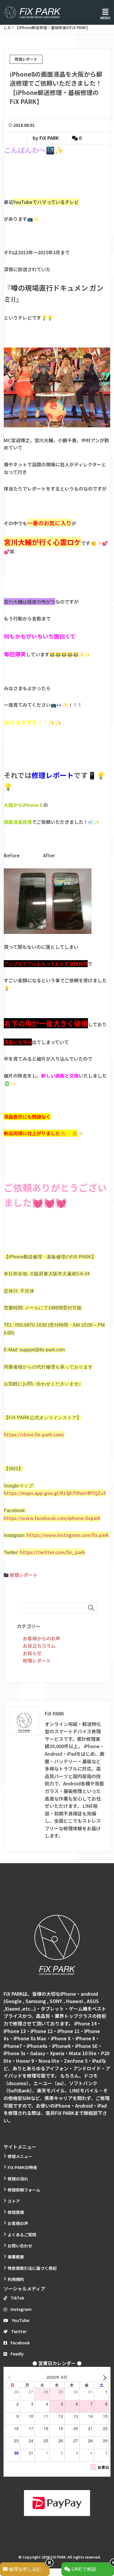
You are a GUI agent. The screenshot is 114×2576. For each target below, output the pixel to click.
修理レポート (24, 1575)
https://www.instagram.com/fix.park (68, 1535)
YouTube (20, 2320)
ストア (14, 2201)
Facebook (20, 2343)
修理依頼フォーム (24, 2190)
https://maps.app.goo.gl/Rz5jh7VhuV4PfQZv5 (55, 1493)
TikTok (17, 2298)
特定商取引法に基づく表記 (32, 2268)
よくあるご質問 (22, 2235)
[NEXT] (103, 2377)
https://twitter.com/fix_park (52, 1552)
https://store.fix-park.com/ (34, 1434)
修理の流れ (18, 2179)
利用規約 (16, 2279)
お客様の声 (18, 2223)
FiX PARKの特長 (22, 2167)
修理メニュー (20, 2156)
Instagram (21, 2309)
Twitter (19, 2331)
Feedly (17, 2354)
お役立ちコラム (39, 1646)
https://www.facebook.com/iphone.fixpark (52, 1518)
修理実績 (16, 2212)
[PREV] (11, 2377)
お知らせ (32, 1653)
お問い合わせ (20, 2246)
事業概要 (16, 2257)
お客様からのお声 (42, 1638)
